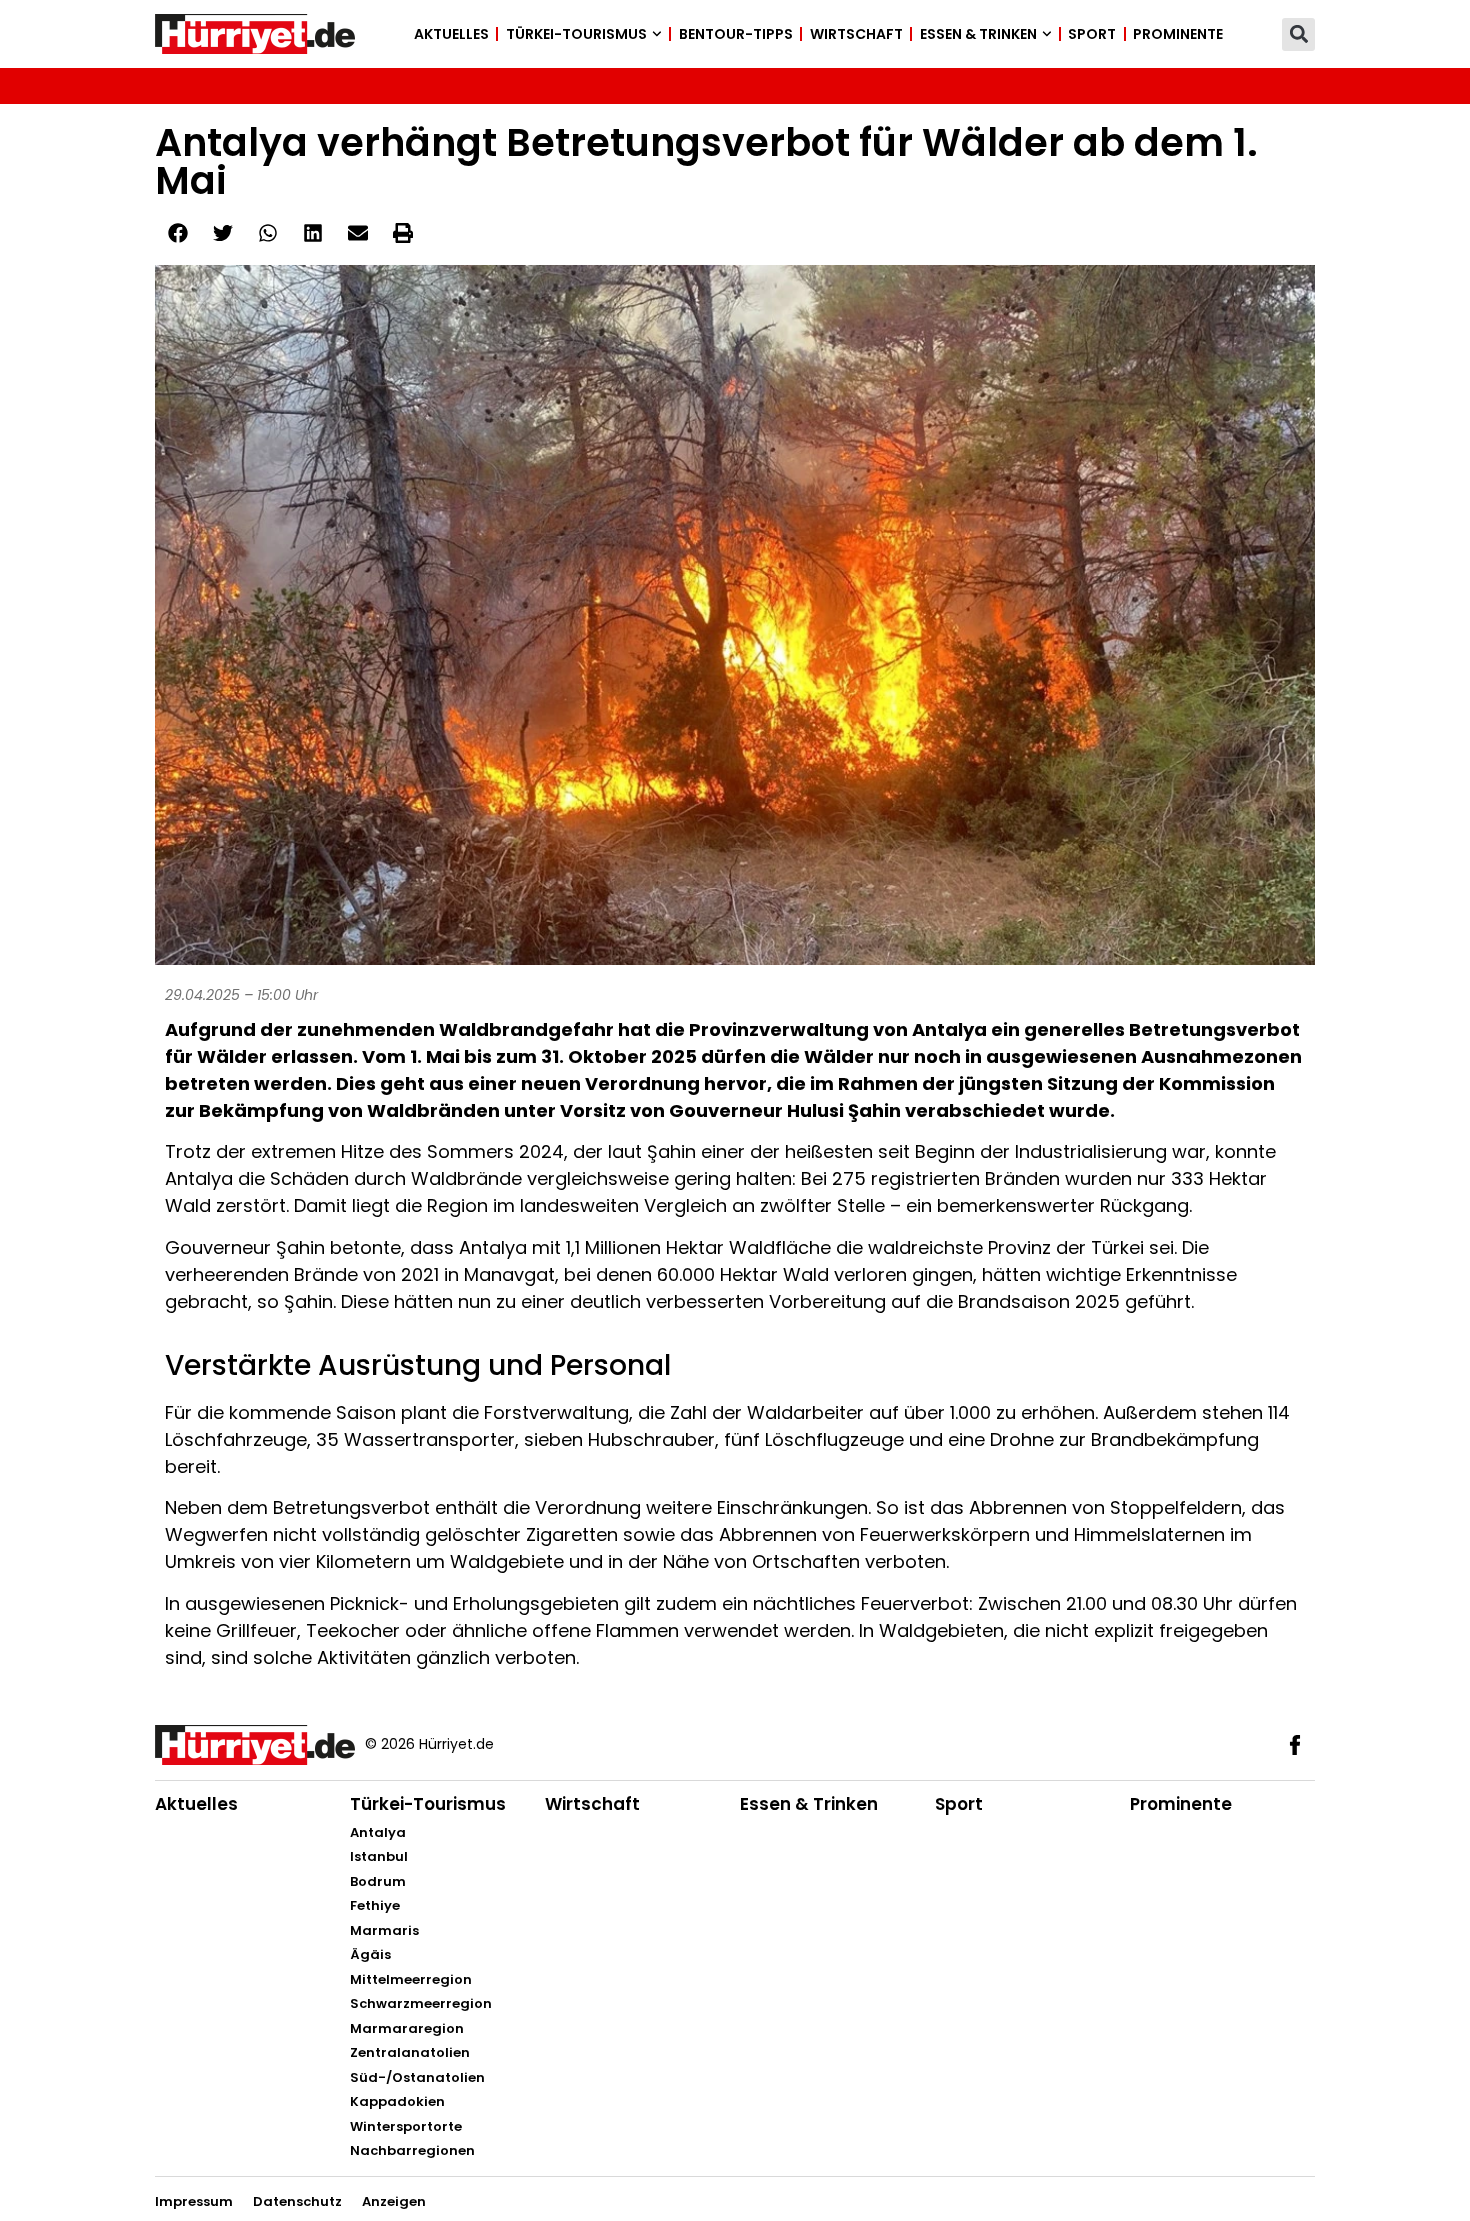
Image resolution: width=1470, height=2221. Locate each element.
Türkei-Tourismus (576, 34)
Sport (1092, 34)
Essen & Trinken (978, 34)
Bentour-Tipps (736, 34)
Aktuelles (451, 34)
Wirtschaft (856, 34)
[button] (1298, 34)
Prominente (1178, 34)
